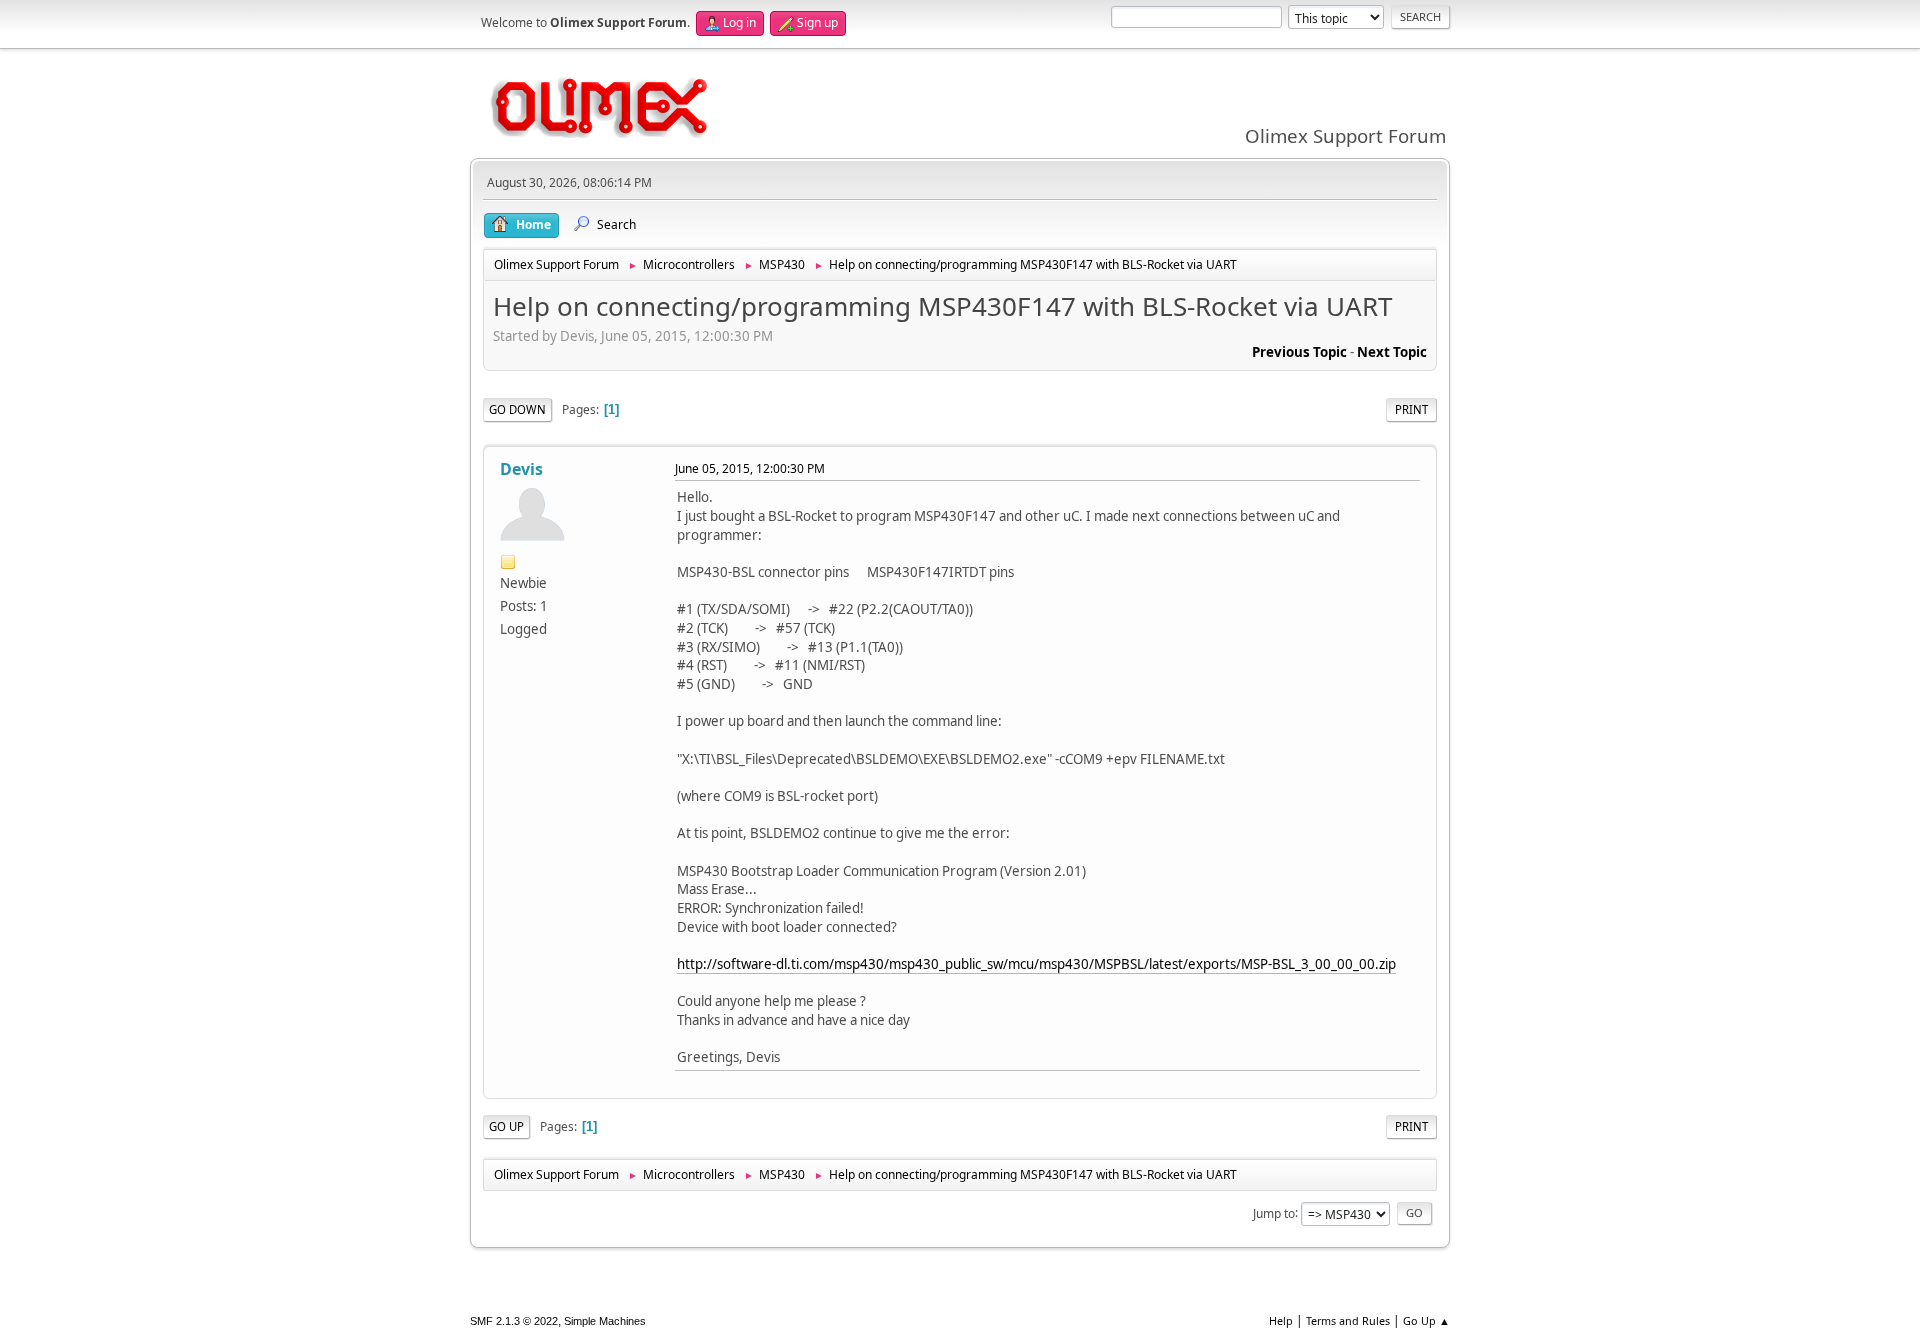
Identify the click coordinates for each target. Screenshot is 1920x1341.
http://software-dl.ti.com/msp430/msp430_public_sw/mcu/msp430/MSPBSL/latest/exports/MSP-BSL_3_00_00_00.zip (1036, 964)
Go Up (506, 1126)
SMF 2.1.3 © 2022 (514, 1321)
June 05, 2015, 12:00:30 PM (750, 468)
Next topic (1392, 352)
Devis (521, 469)
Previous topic (1299, 352)
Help (1281, 1320)
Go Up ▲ (1426, 1320)
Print (1411, 409)
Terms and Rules (1348, 1320)
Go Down (517, 409)
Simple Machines (605, 1321)
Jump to (1274, 1212)
